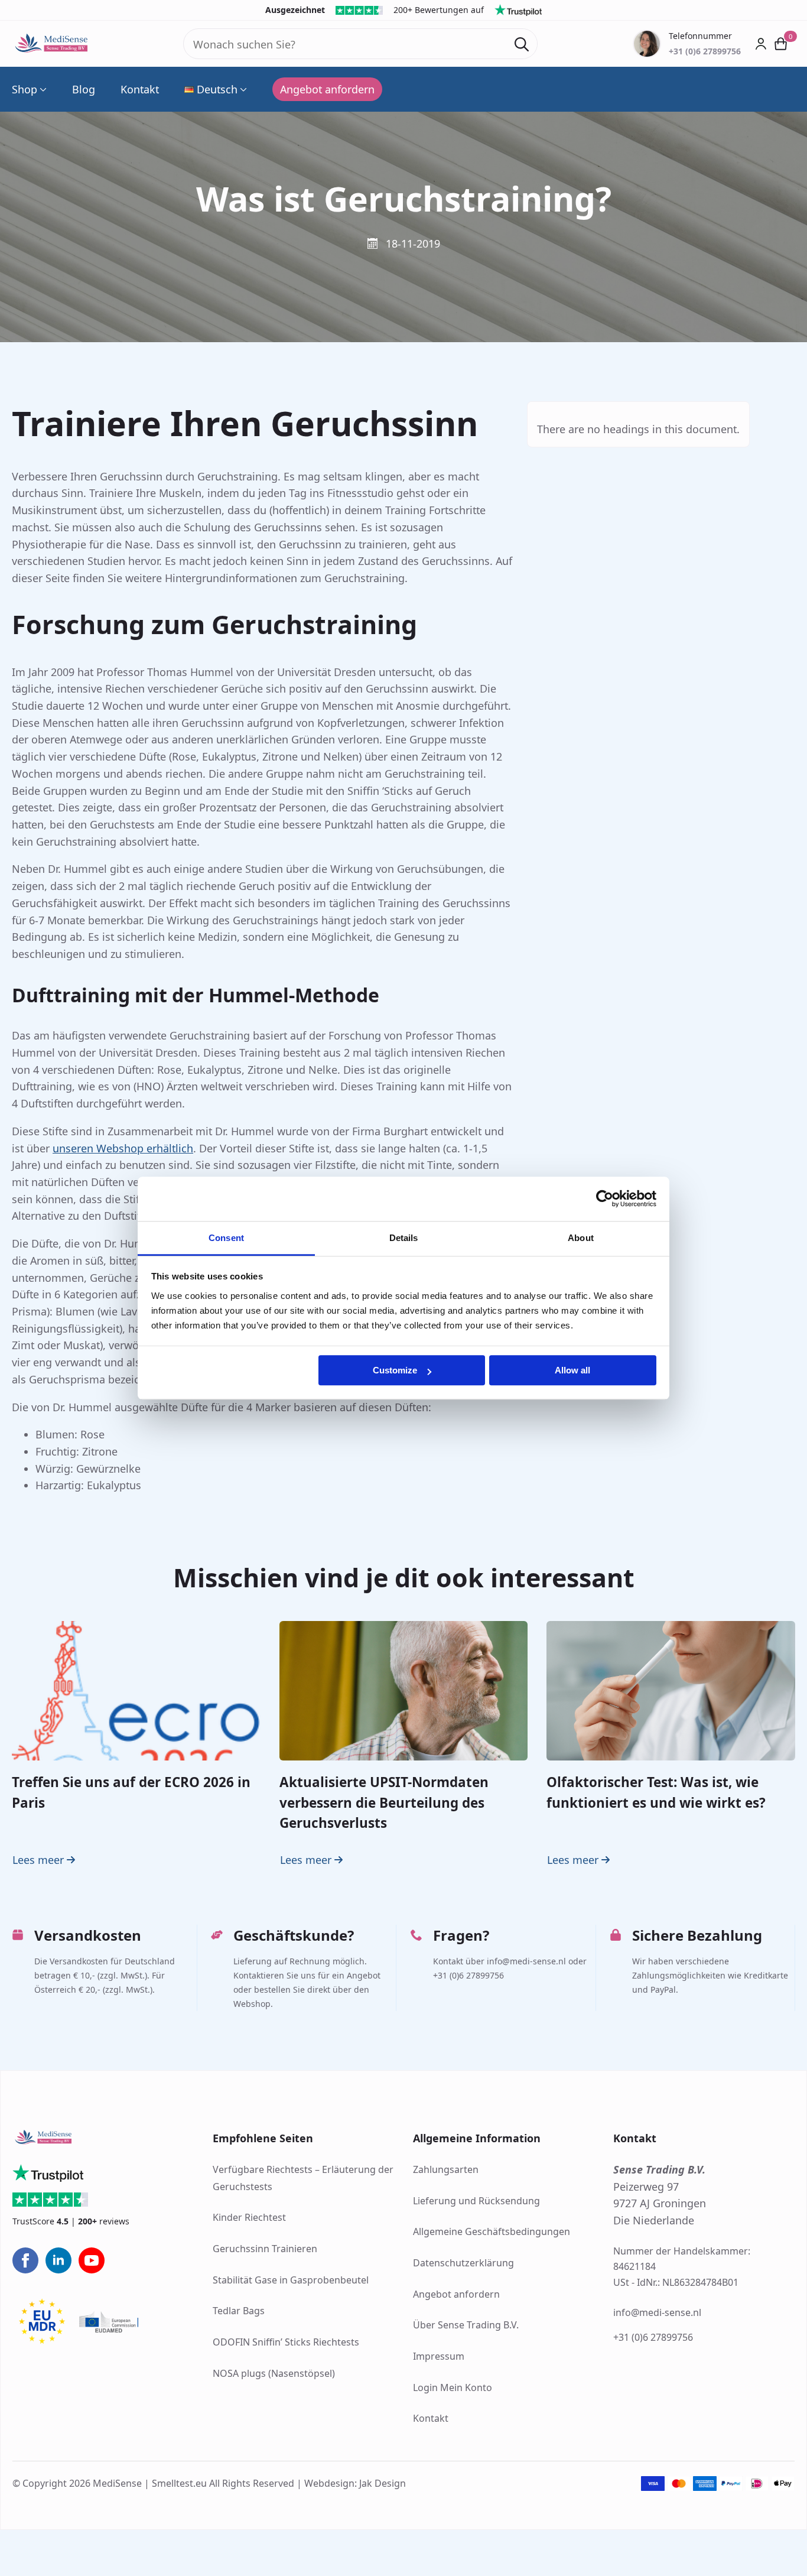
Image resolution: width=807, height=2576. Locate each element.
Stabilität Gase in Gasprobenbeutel (291, 2280)
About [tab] (581, 1238)
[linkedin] (58, 2260)
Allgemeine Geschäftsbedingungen (492, 2231)
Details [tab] (404, 1238)
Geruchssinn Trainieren (265, 2249)
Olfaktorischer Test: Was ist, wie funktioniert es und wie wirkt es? (656, 1792)
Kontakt (140, 89)
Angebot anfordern (456, 2294)
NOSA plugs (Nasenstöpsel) (274, 2373)
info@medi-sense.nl (657, 2312)
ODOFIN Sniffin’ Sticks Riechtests (286, 2342)
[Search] (522, 44)
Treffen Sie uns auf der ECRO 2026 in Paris (131, 1792)
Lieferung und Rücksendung (476, 2201)
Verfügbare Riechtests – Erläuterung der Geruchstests (303, 2178)
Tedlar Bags (239, 2311)
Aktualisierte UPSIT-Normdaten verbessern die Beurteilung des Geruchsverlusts (384, 1802)
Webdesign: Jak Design (355, 2483)
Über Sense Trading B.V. (466, 2325)
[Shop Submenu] (42, 89)
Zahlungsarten (446, 2169)
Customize (395, 1370)
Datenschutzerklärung (463, 2263)
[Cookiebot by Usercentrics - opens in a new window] (605, 1198)
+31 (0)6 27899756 (653, 2337)
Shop (25, 89)
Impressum (439, 2356)
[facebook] (25, 2260)
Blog (84, 89)
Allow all (572, 1370)
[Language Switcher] (242, 89)
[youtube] (92, 2260)
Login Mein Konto (453, 2387)
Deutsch (217, 89)
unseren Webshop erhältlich (123, 1148)
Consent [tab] (226, 1238)
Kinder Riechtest (249, 2217)
